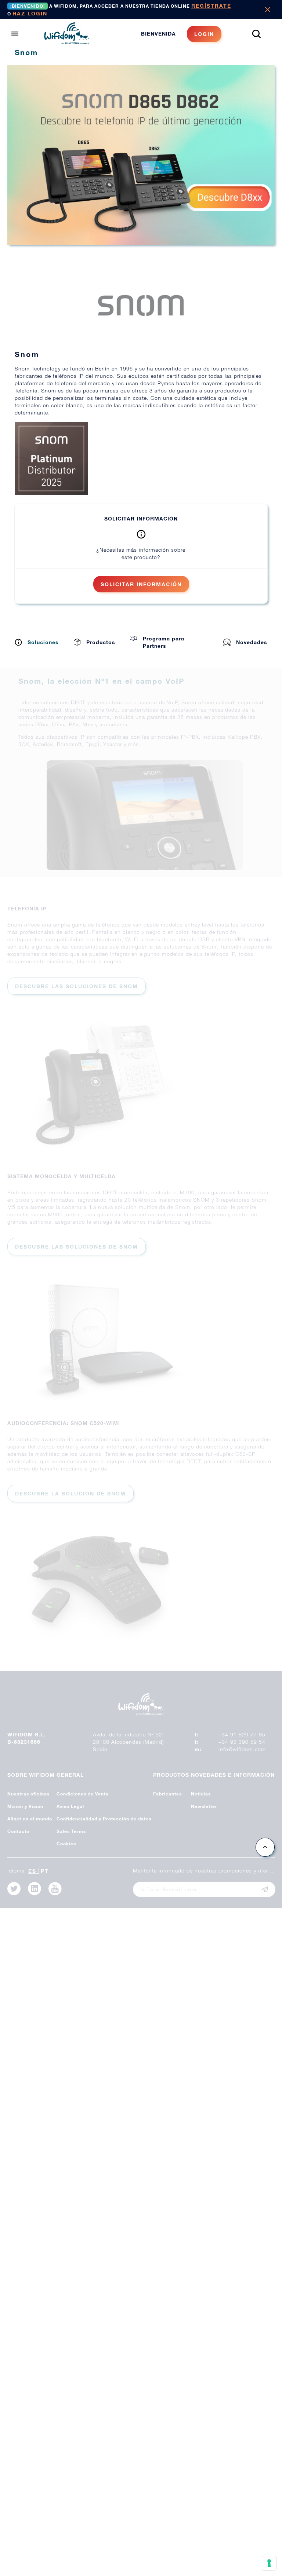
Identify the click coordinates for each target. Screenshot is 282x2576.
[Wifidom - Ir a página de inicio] (67, 42)
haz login (30, 13)
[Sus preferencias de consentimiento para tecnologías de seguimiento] (269, 2563)
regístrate (211, 6)
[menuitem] (181, 34)
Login (204, 34)
